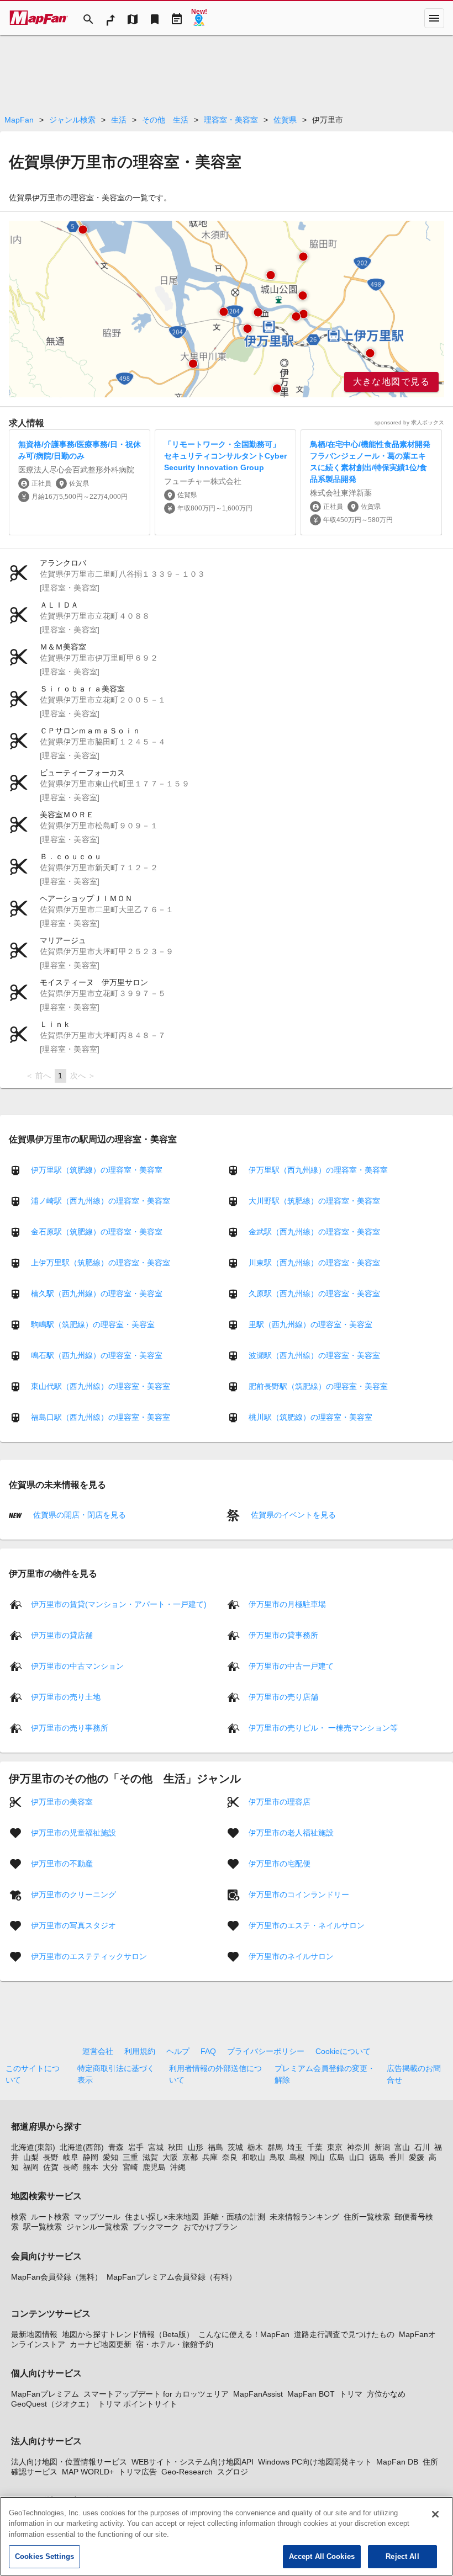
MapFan (19, 120)
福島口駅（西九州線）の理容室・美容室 (101, 1417)
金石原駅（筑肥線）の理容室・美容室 (97, 1232)
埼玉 (295, 2147)
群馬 (275, 2147)
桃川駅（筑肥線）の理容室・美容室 (310, 1417)
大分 (110, 2167)
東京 (335, 2147)
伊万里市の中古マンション (77, 1665)
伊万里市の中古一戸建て (291, 1665)
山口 (357, 2157)
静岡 (91, 2157)
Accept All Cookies (322, 2556)
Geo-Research (187, 2472)
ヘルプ (178, 2051)
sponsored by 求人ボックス (409, 422)
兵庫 (210, 2157)
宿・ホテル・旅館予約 (175, 2344)
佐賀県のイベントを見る (292, 1515)
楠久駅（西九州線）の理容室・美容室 (97, 1294)
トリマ (351, 2394)
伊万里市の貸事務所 (283, 1635)
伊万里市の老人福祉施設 (291, 1832)
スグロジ (233, 2472)
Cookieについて (343, 2051)
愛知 (110, 2157)
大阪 (170, 2157)
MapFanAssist (258, 2394)
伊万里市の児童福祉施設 (73, 1832)
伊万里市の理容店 (280, 1801)
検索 (19, 2217)
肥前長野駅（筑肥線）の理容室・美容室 (318, 1386)
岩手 (136, 2147)
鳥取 (277, 2157)
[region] (227, 309)
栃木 (255, 2147)
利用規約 (140, 2051)
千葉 (315, 2147)
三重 (130, 2157)
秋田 (176, 2147)
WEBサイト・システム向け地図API (193, 2462)
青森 (116, 2147)
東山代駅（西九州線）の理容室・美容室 (101, 1386)
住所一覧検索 (367, 2217)
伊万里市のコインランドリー (299, 1894)
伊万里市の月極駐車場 (287, 1604)
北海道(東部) (33, 2147)
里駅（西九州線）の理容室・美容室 (310, 1324)
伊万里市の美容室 (62, 1801)
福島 (215, 2147)
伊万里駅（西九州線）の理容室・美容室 (318, 1170)
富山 (402, 2147)
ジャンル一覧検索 (97, 2227)
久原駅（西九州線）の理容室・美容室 (314, 1294)
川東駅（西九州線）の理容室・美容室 (314, 1263)
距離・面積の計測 (234, 2217)
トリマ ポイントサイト (138, 2404)
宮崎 (130, 2167)
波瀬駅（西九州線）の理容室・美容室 (314, 1355)
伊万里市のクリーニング (73, 1894)
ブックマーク (156, 2227)
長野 (51, 2157)
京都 (190, 2157)
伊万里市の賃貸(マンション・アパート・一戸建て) (119, 1604)
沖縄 (178, 2167)
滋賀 (150, 2157)
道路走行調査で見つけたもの (344, 2334)
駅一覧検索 (43, 2227)
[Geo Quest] (199, 18)
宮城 (156, 2147)
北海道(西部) (82, 2147)
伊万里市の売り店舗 (283, 1696)
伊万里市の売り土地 (66, 1696)
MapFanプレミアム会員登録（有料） (172, 2277)
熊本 (91, 2167)
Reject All (402, 2556)
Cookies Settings (44, 2556)
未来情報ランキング (304, 2217)
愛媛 (417, 2157)
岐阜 (71, 2157)
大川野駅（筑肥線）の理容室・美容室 (314, 1201)
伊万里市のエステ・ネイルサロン (307, 1925)
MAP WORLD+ (88, 2472)
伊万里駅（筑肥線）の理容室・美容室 (97, 1170)
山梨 (31, 2157)
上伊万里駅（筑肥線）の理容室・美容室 (101, 1263)
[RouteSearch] (110, 18)
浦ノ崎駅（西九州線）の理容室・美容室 (101, 1201)
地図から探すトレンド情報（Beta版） (128, 2334)
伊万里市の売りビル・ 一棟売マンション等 (323, 1727)
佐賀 (51, 2167)
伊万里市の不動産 (62, 1863)
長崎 (71, 2167)
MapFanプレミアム (45, 2394)
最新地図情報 (34, 2334)
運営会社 (98, 2051)
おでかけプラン (210, 2227)
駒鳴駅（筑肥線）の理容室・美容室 (93, 1324)
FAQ (208, 2051)
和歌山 (254, 2157)
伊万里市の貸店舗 (62, 1635)
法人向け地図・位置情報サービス (69, 2462)
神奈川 (359, 2147)
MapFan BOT (311, 2394)
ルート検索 (50, 2217)
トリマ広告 (138, 2472)
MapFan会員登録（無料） (57, 2277)
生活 (119, 120)
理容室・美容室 (231, 120)
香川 (397, 2157)
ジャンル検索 (72, 120)
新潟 (382, 2147)
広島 (337, 2157)
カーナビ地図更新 (101, 2344)
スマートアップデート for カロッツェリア (156, 2394)
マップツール (97, 2217)
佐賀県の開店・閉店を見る (78, 1515)
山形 (196, 2147)
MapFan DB (397, 2462)
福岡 (31, 2167)
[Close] (435, 2514)
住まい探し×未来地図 (162, 2217)
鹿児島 (154, 2167)
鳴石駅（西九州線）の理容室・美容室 (97, 1355)
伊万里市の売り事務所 (70, 1727)
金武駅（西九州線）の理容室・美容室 (314, 1232)
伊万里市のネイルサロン (291, 1956)
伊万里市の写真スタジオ (73, 1925)
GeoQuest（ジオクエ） (52, 2404)
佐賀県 (285, 120)
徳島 (377, 2157)
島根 (297, 2157)
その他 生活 (165, 120)
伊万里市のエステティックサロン (89, 1956)
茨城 (235, 2147)
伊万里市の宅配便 (280, 1863)
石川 (422, 2147)
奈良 (230, 2157)
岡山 (317, 2157)
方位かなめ (386, 2394)
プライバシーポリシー (266, 2051)
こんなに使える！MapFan (244, 2334)
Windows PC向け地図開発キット (315, 2462)
